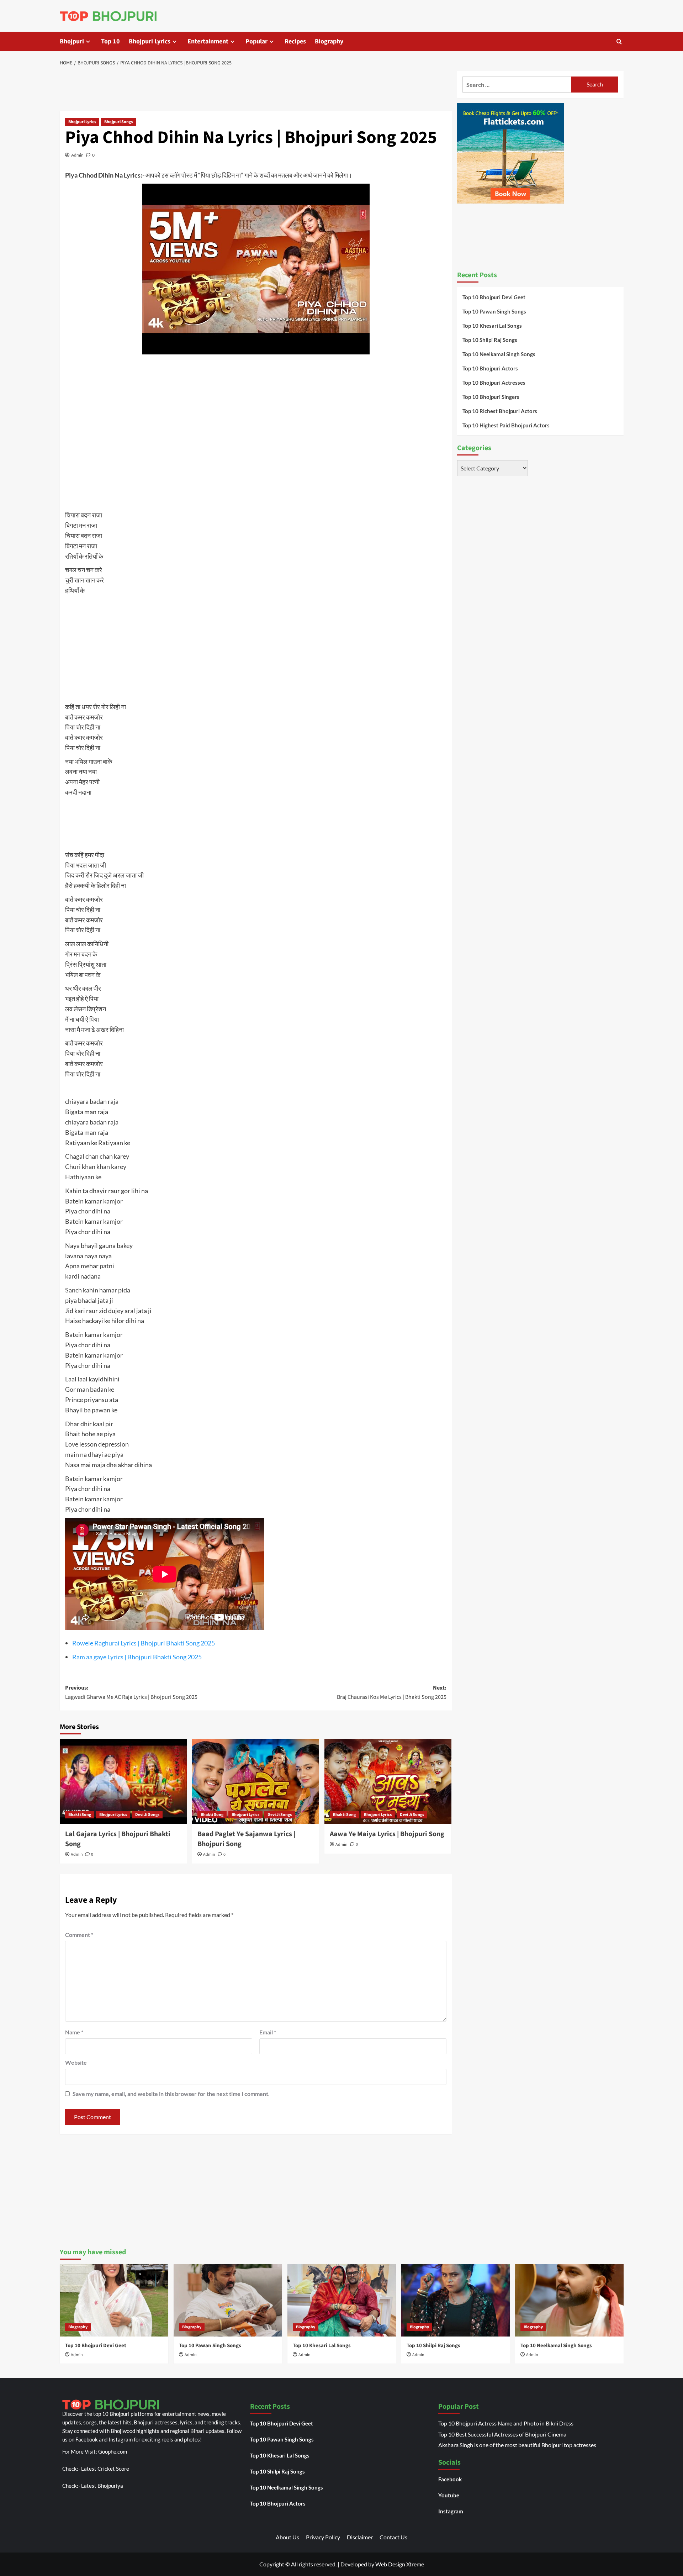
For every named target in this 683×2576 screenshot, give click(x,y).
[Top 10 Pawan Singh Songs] (228, 2300)
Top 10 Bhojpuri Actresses (494, 383)
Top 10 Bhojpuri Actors (490, 368)
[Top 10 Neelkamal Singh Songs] (569, 2300)
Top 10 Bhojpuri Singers (491, 397)
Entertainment (208, 41)
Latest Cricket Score (105, 2469)
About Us (287, 2537)
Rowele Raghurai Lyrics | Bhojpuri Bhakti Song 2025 (144, 1643)
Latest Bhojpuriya (102, 2486)
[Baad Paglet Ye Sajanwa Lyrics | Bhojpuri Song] (256, 1781)
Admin (77, 155)
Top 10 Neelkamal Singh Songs (499, 354)
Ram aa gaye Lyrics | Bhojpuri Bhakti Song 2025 (137, 1657)
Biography (329, 41)
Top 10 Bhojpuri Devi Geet (494, 297)
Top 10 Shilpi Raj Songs (490, 340)
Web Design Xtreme (400, 2564)
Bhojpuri (72, 41)
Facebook (450, 2479)
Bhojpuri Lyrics (150, 41)
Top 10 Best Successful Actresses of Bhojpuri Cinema (502, 2434)
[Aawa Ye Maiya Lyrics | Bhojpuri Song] (388, 1781)
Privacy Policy (323, 2537)
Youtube (449, 2495)
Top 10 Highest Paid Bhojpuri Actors (506, 425)
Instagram (451, 2511)
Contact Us (393, 2537)
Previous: (131, 1692)
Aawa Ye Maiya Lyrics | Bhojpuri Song (387, 1834)
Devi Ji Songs (147, 1815)
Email (268, 2032)
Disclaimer (360, 2537)
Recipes (295, 41)
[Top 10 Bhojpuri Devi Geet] (114, 2300)
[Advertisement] (256, 90)
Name (74, 2032)
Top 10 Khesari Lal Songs (492, 326)
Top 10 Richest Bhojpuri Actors (500, 411)
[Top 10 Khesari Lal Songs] (342, 2300)
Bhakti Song (80, 1815)
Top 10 (110, 41)
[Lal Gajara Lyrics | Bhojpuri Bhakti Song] (123, 1781)
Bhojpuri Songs (118, 122)
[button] (619, 41)
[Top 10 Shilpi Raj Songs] (456, 2300)
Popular (256, 41)
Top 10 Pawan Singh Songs (494, 311)
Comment (79, 1935)
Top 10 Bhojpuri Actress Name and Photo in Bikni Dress (506, 2423)
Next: (392, 1692)
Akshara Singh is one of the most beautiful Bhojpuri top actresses (517, 2445)
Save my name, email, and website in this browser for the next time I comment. (171, 2094)
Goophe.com (113, 2451)
